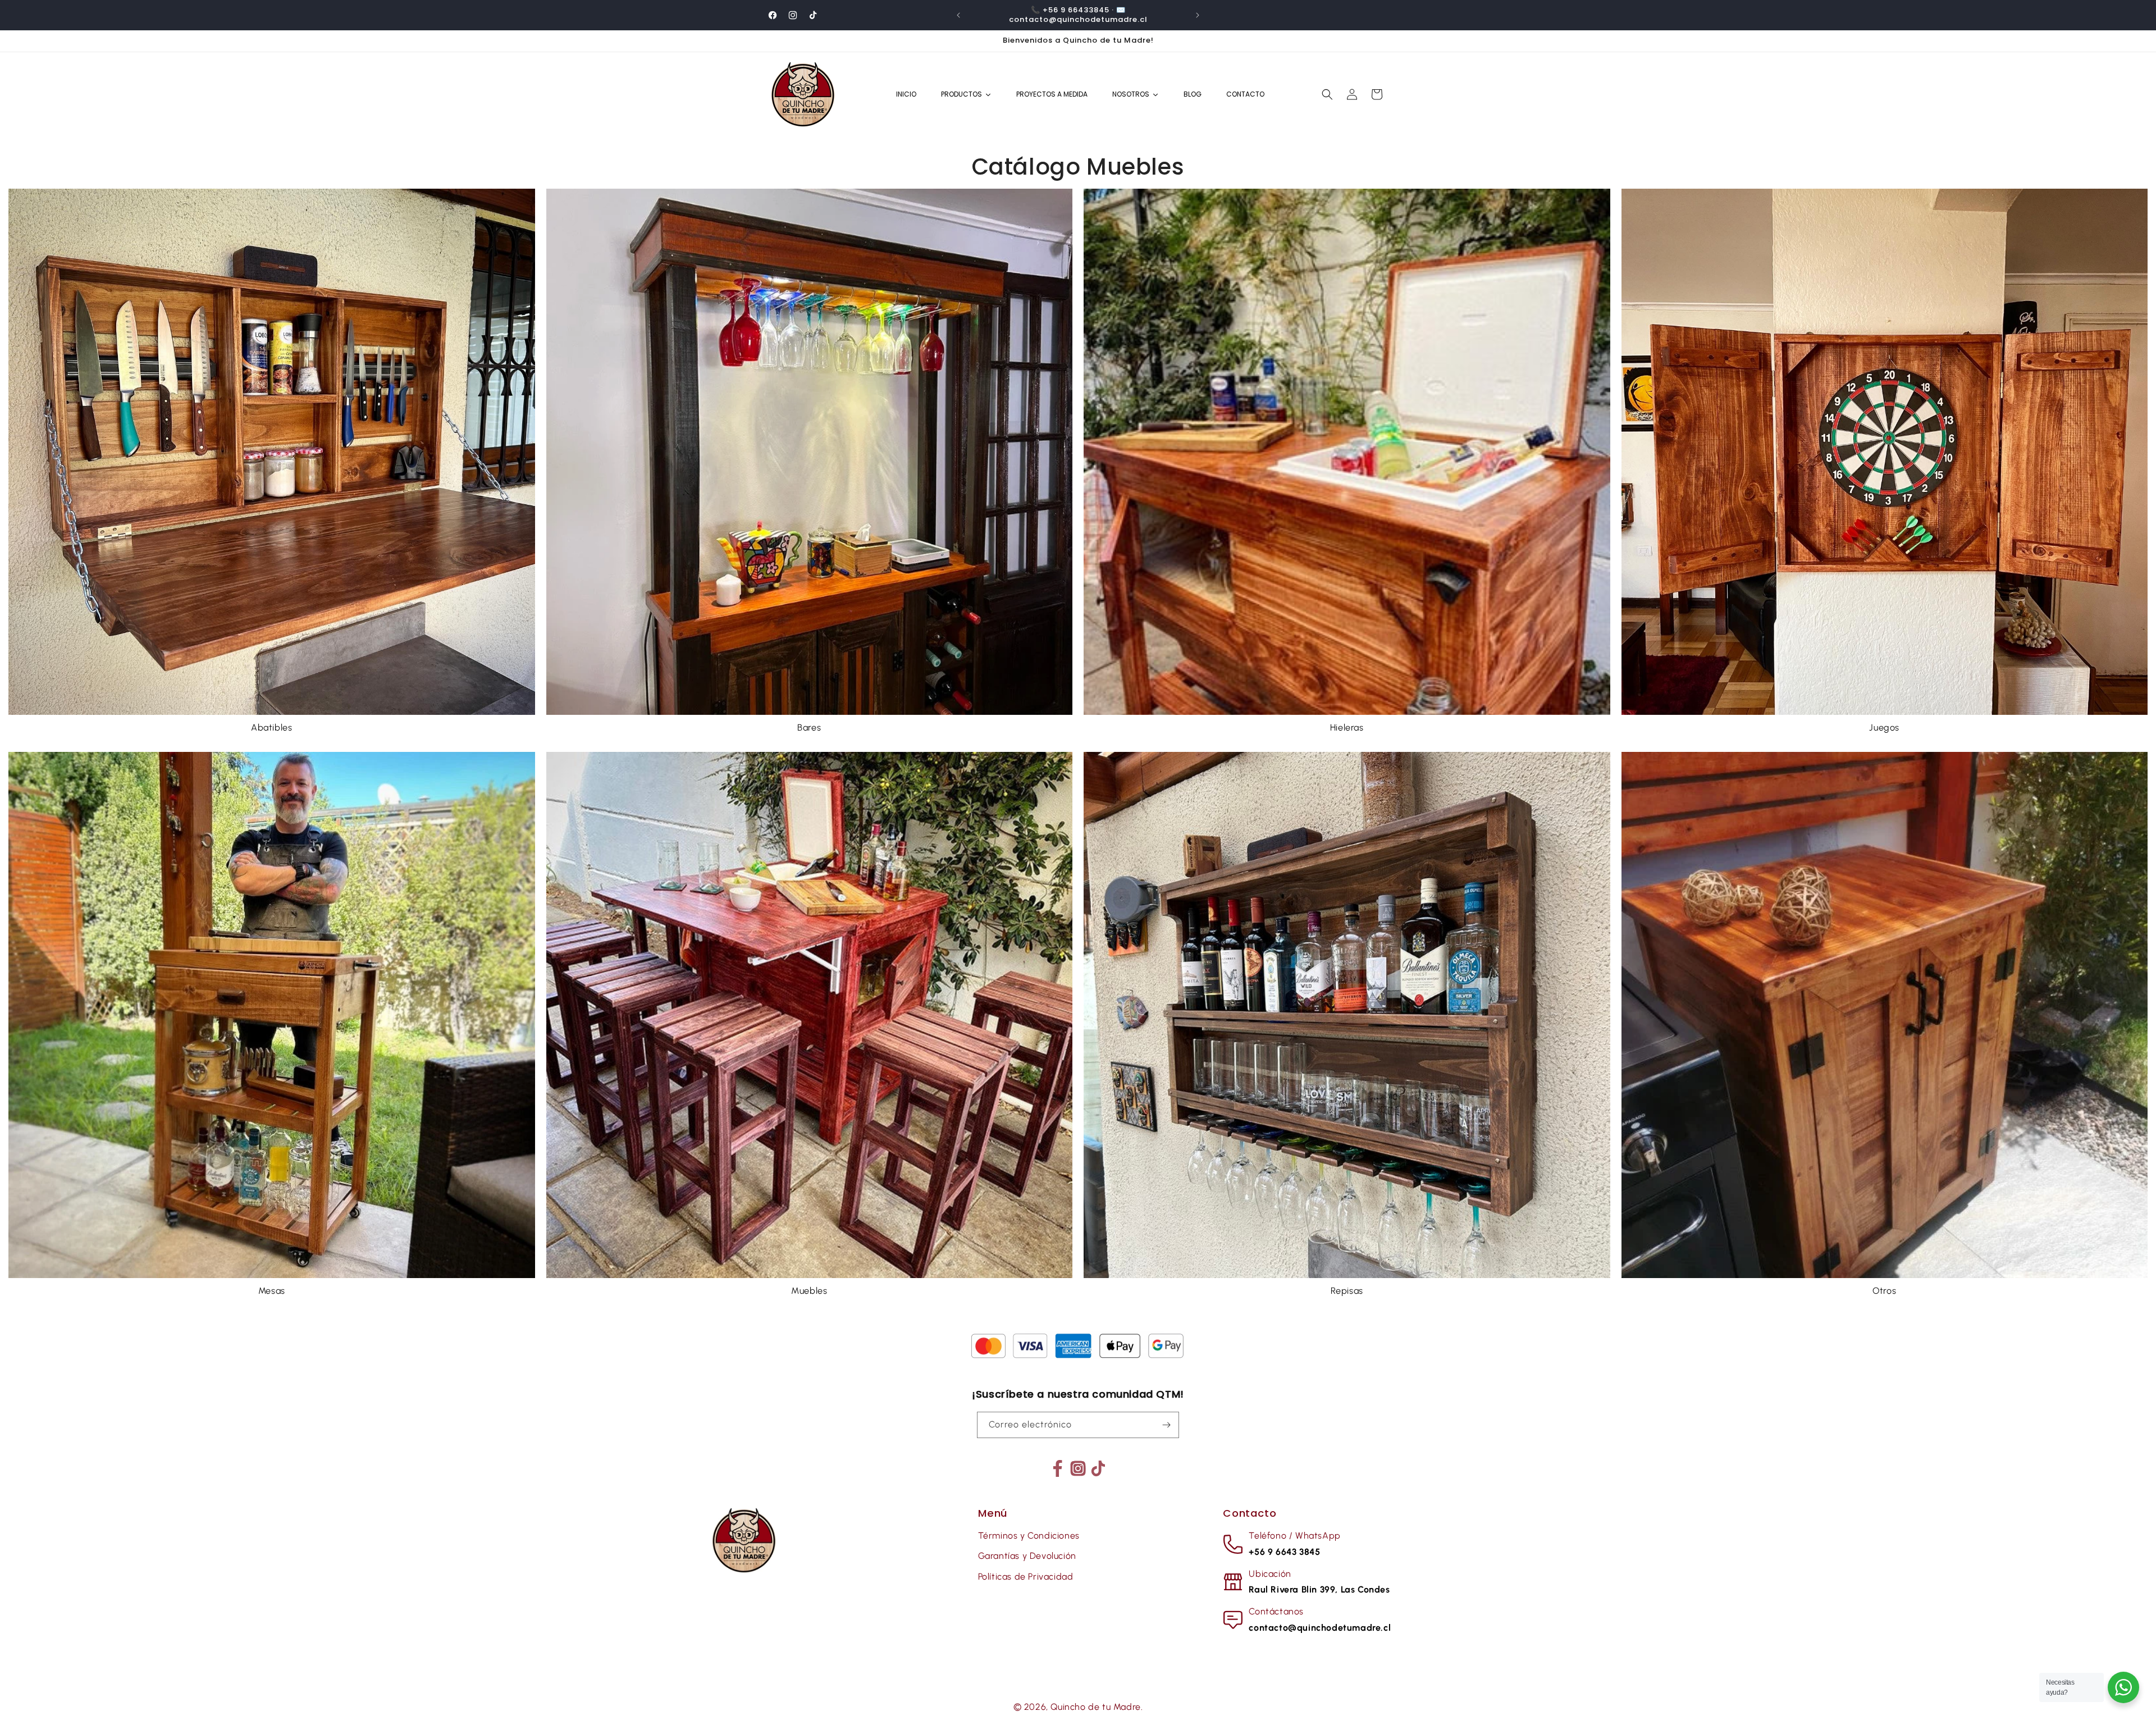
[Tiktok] (1098, 1468)
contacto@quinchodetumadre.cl (1320, 1628)
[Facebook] (1058, 1468)
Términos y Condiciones (1029, 1536)
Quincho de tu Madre (1095, 1707)
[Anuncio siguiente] (1198, 15)
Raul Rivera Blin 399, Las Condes (1319, 1589)
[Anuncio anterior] (958, 15)
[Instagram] (1078, 1468)
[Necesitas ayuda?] (2123, 1687)
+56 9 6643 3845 (1284, 1552)
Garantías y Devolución (1027, 1556)
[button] (1327, 94)
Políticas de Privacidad (1026, 1577)
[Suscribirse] (1166, 1425)
